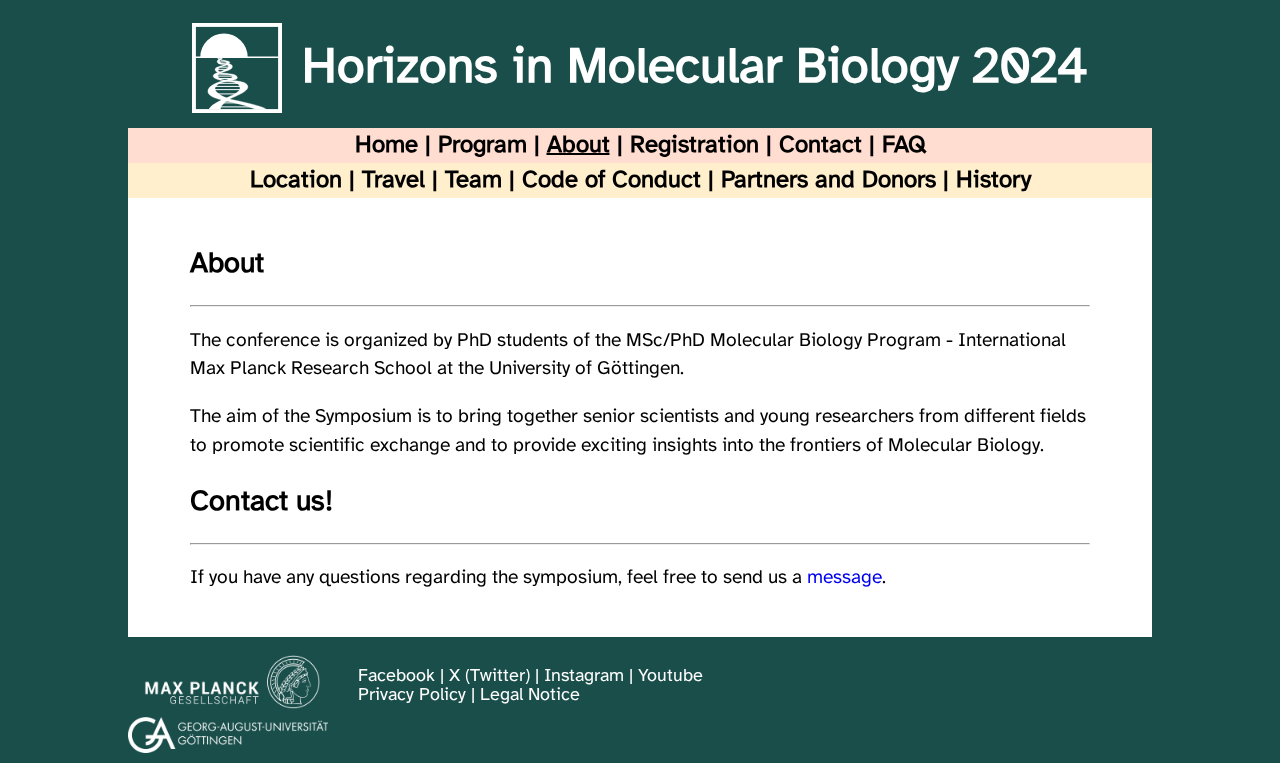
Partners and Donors (828, 180)
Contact (820, 145)
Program (482, 145)
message (844, 578)
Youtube (670, 676)
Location (296, 180)
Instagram (584, 676)
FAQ (904, 145)
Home (386, 145)
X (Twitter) (489, 676)
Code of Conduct (611, 180)
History (993, 180)
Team (473, 180)
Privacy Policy (412, 695)
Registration (694, 145)
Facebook (396, 676)
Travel (393, 180)
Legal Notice (530, 695)
